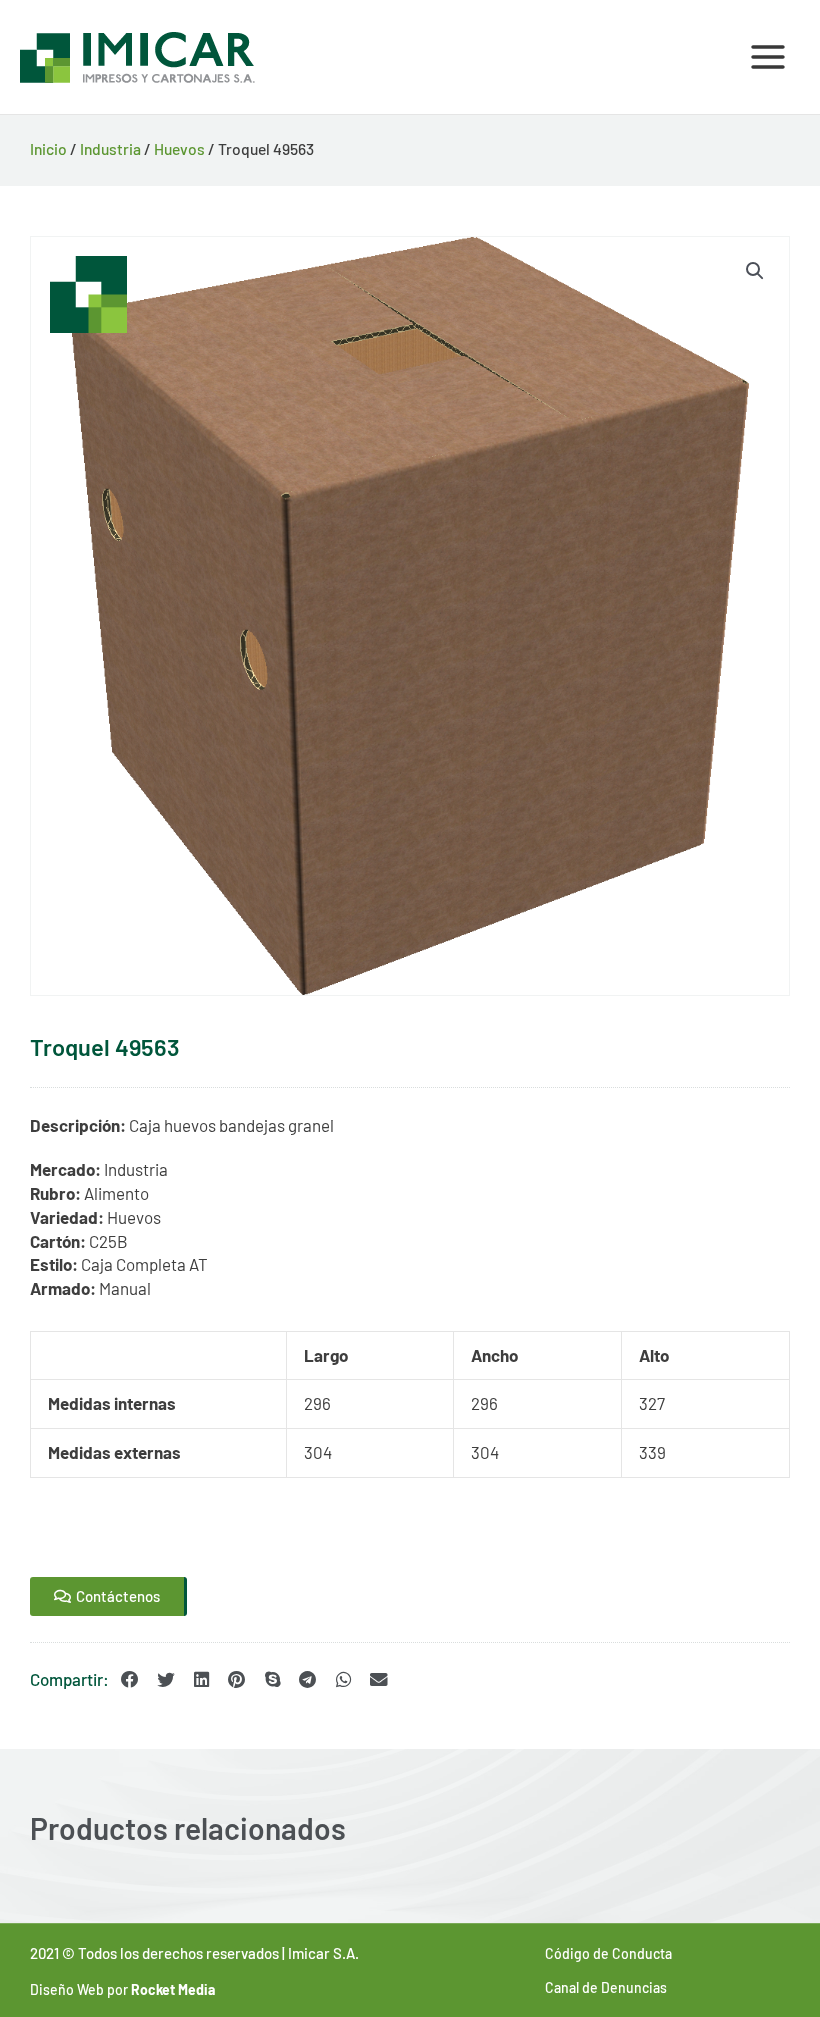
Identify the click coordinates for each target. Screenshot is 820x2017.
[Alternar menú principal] (768, 57)
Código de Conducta (608, 1953)
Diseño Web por (122, 1989)
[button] (755, 271)
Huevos (179, 148)
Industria (110, 148)
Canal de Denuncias (606, 1987)
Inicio (48, 148)
